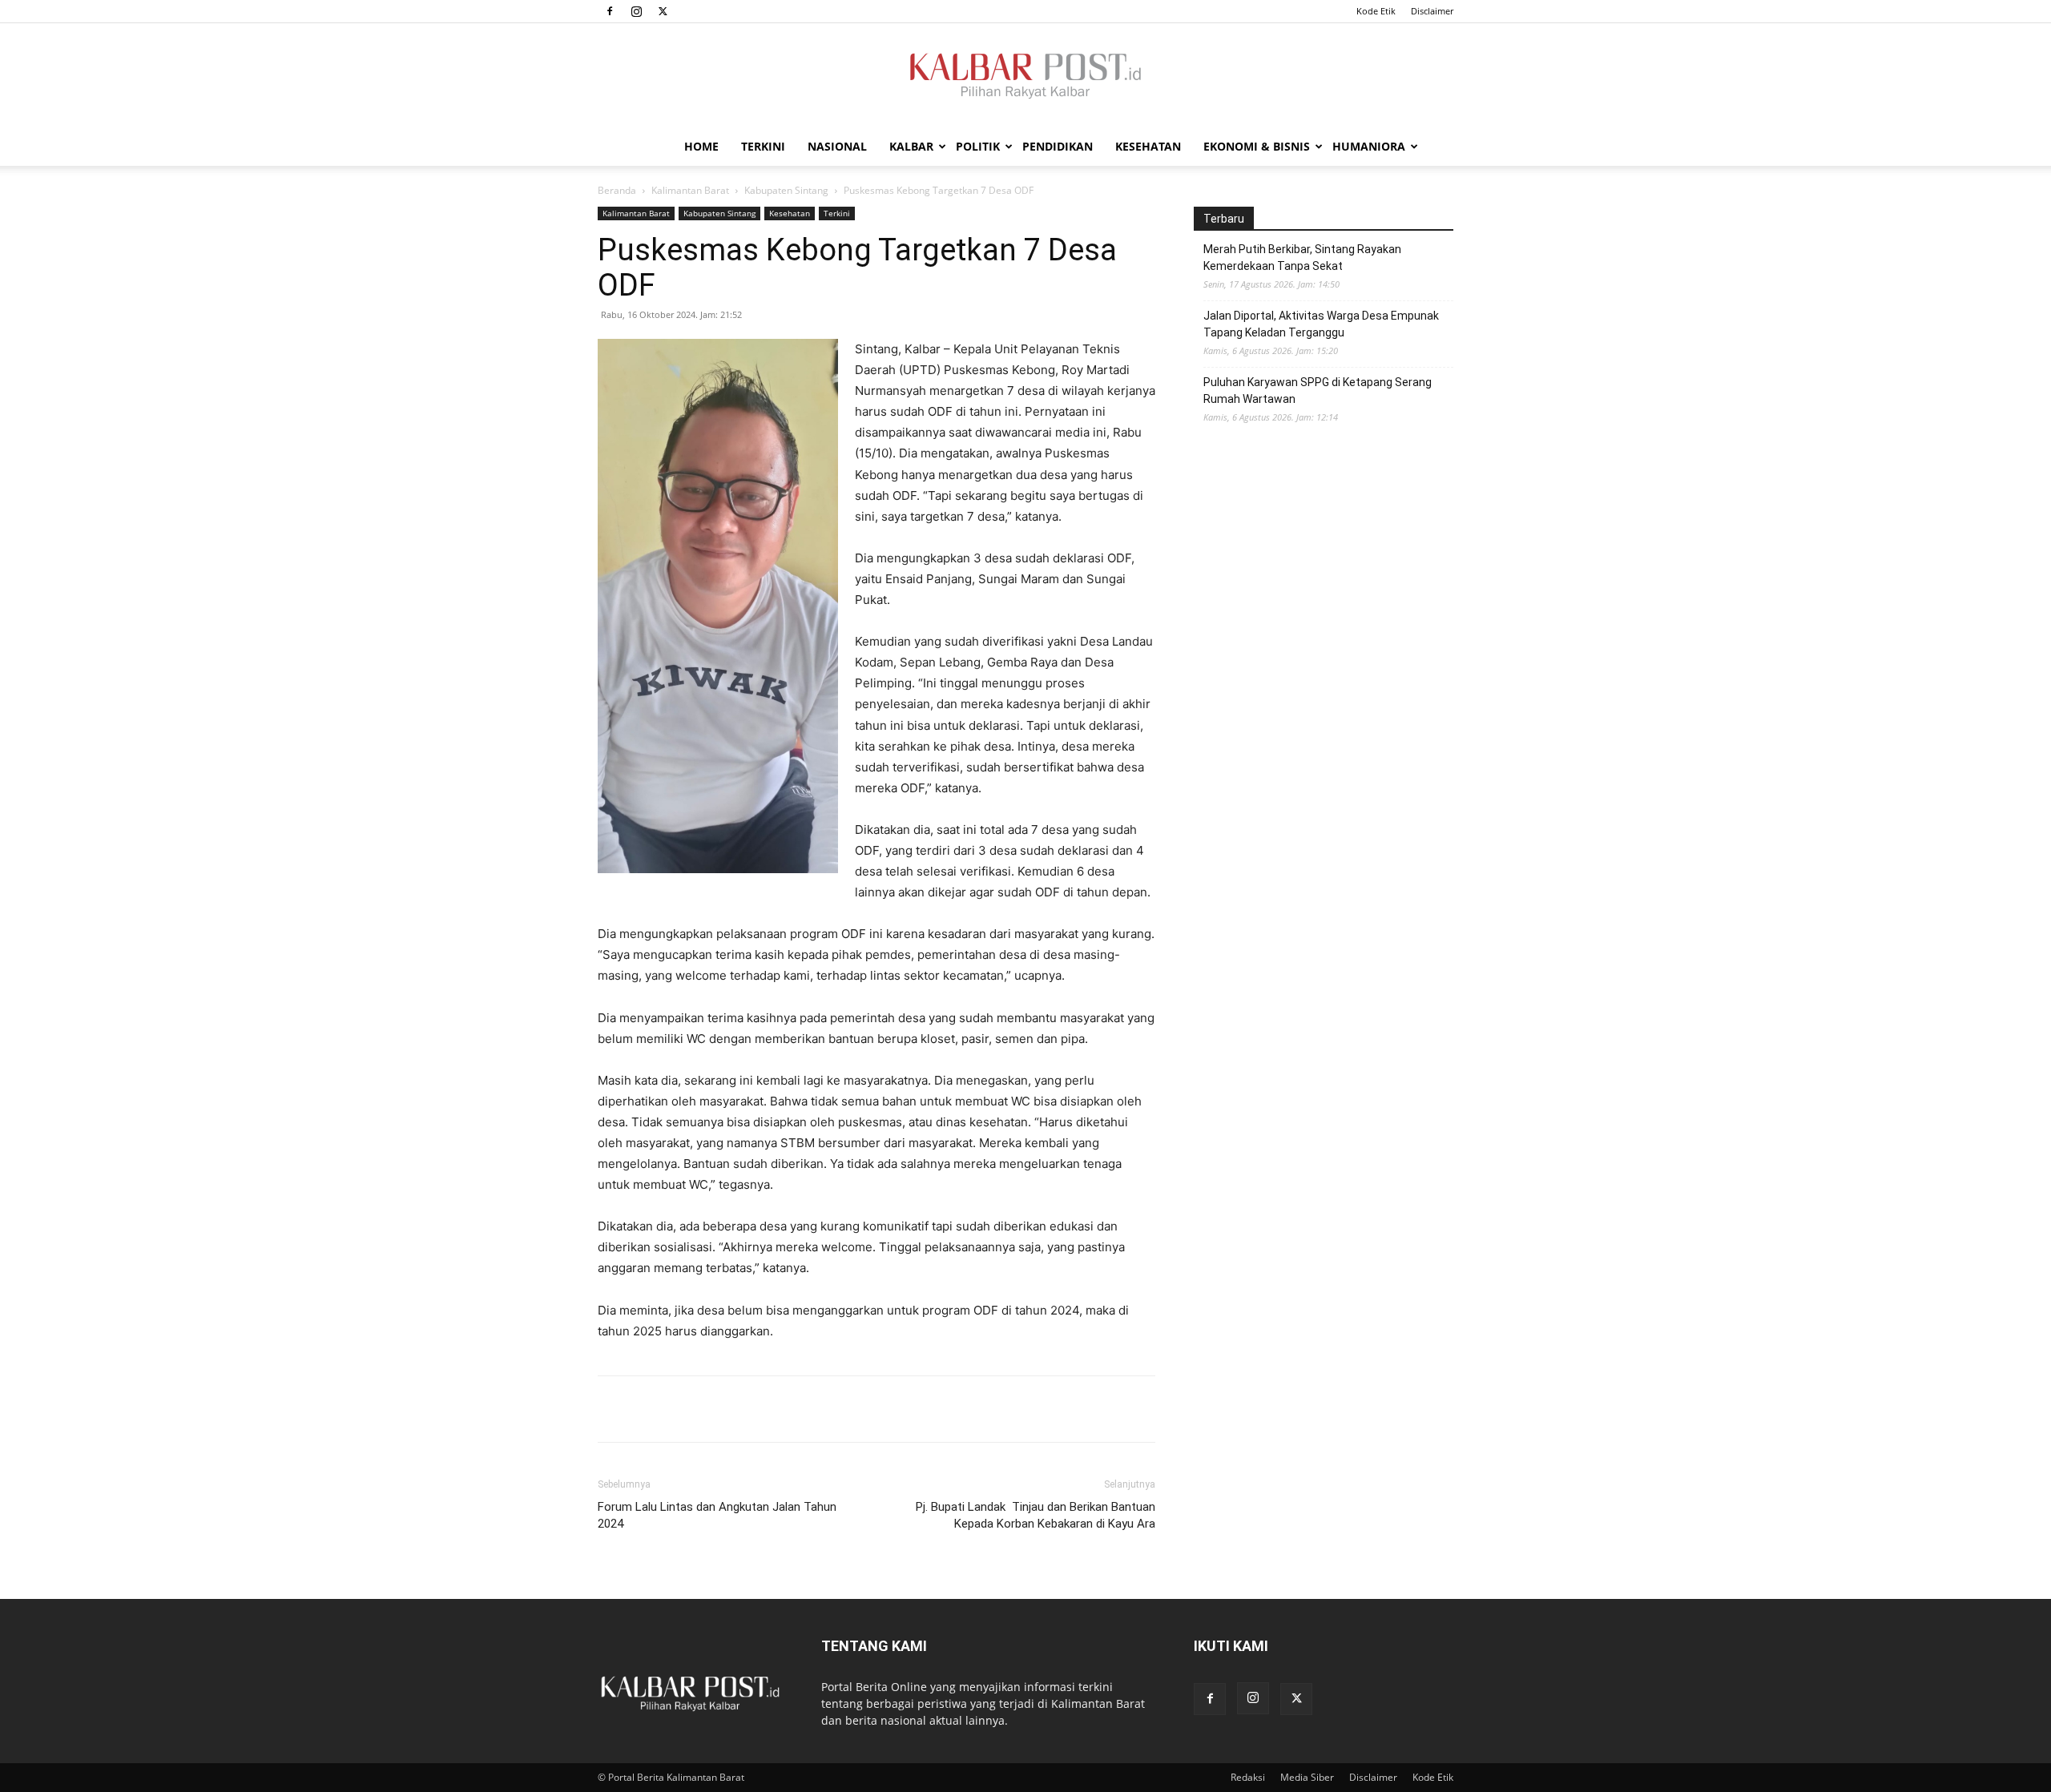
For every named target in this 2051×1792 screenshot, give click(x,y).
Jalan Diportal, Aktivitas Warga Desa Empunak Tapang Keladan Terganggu (1321, 324)
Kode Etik (1376, 11)
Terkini (763, 146)
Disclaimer (1432, 11)
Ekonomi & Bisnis (1257, 146)
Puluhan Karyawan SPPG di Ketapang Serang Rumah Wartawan (1318, 391)
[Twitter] (663, 11)
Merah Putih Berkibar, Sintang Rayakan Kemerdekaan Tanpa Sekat (1302, 258)
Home (701, 146)
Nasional (837, 146)
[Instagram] (636, 11)
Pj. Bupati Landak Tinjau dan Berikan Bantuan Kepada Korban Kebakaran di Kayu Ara (1036, 1515)
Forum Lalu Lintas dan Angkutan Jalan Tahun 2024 (717, 1515)
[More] (725, 1409)
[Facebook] (610, 11)
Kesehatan (1148, 146)
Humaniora (1369, 146)
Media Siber (1307, 1777)
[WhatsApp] (687, 1409)
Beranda (617, 190)
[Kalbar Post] (1025, 76)
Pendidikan (1058, 146)
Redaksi (1248, 1777)
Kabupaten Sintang (786, 190)
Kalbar (911, 146)
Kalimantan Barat (690, 190)
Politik (978, 146)
